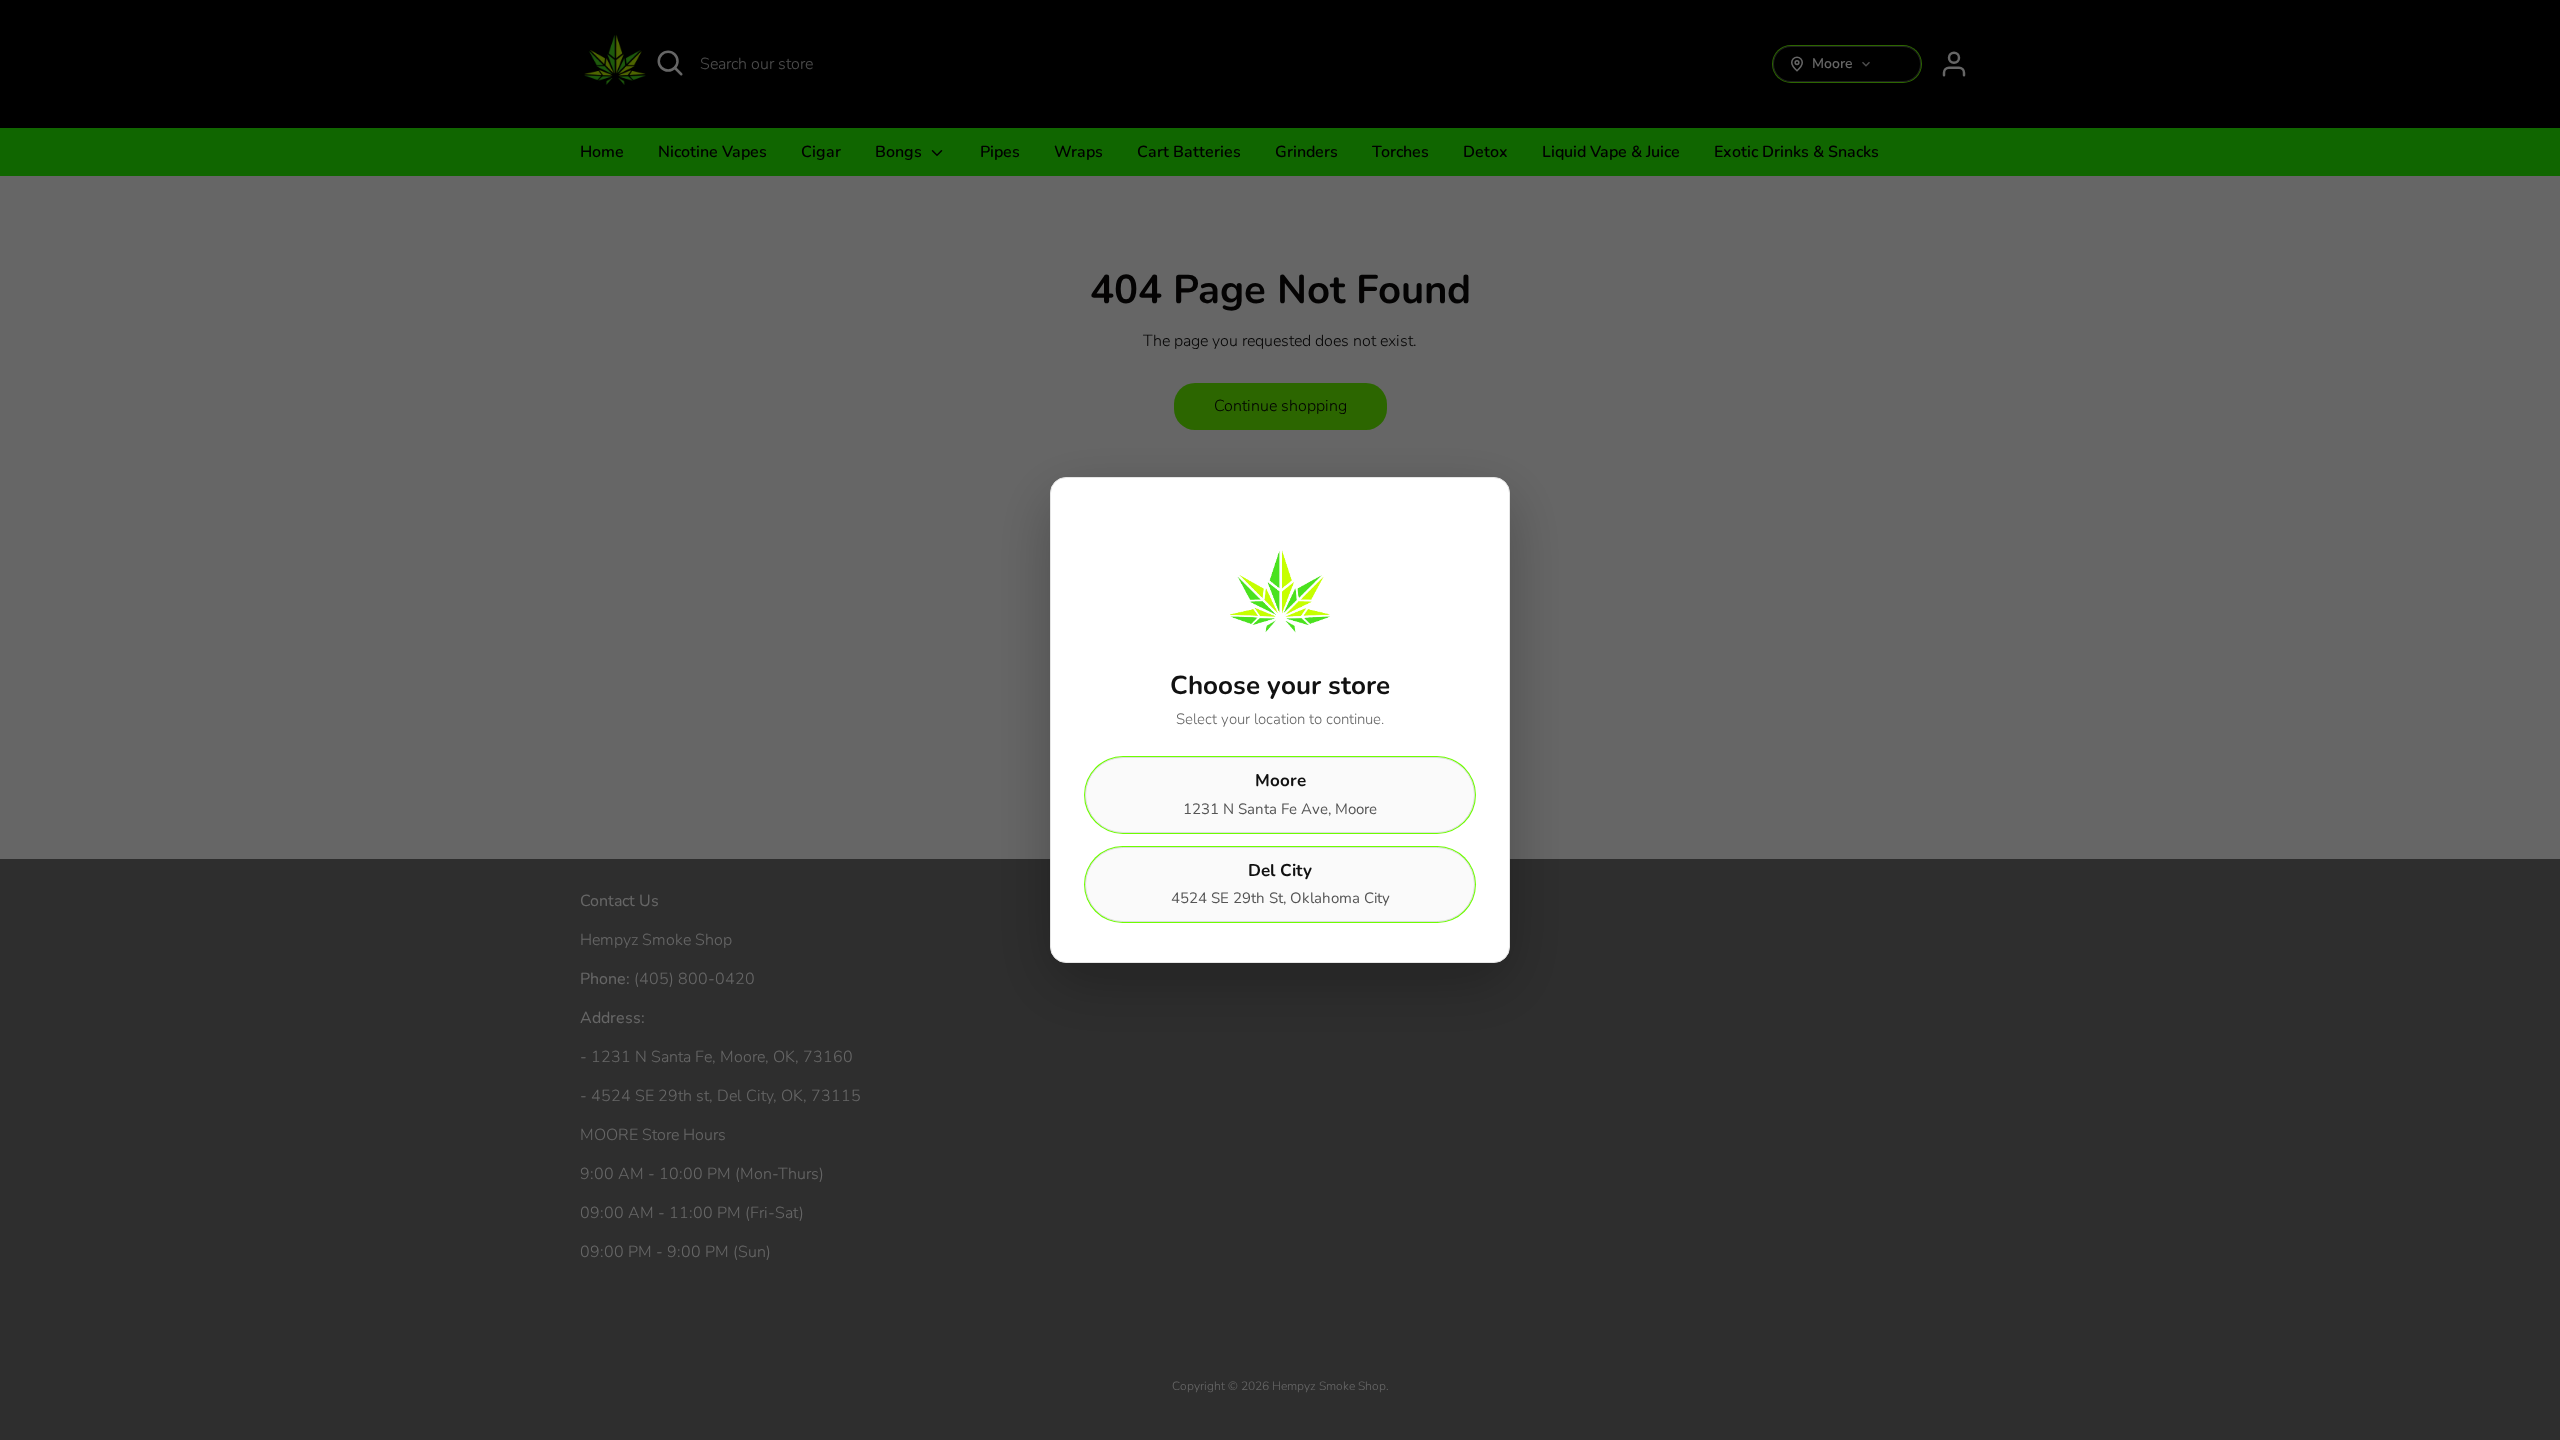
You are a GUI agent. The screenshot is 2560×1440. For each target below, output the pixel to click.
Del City (1280, 884)
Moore (1280, 794)
